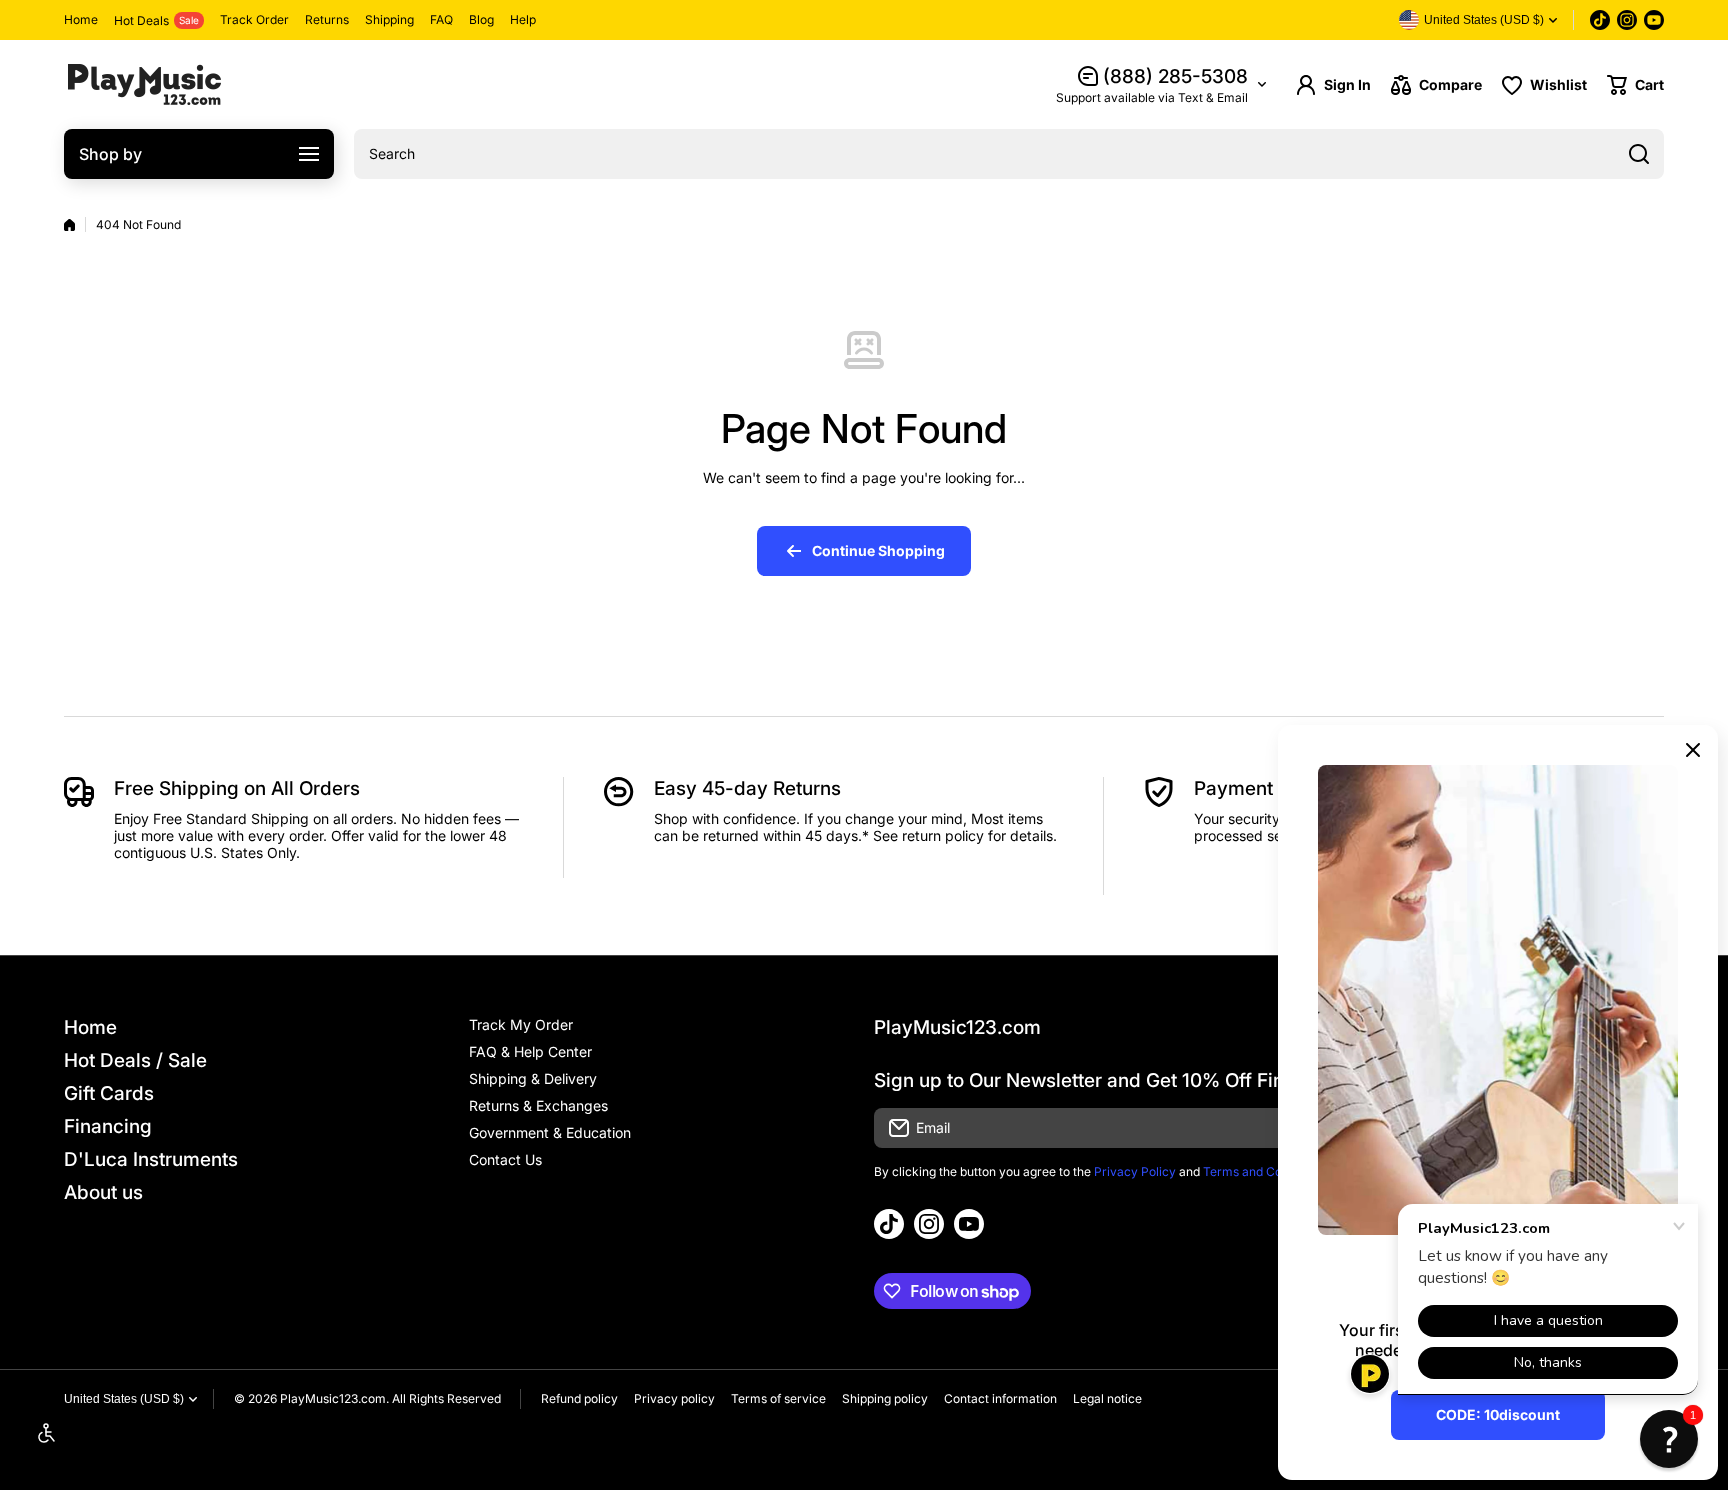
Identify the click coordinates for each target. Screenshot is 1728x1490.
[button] (1635, 85)
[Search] (1639, 154)
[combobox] (1009, 154)
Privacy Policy (1135, 1171)
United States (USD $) (124, 1399)
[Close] (1693, 750)
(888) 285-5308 (1175, 76)
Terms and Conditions (1264, 1171)
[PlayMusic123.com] (144, 84)
